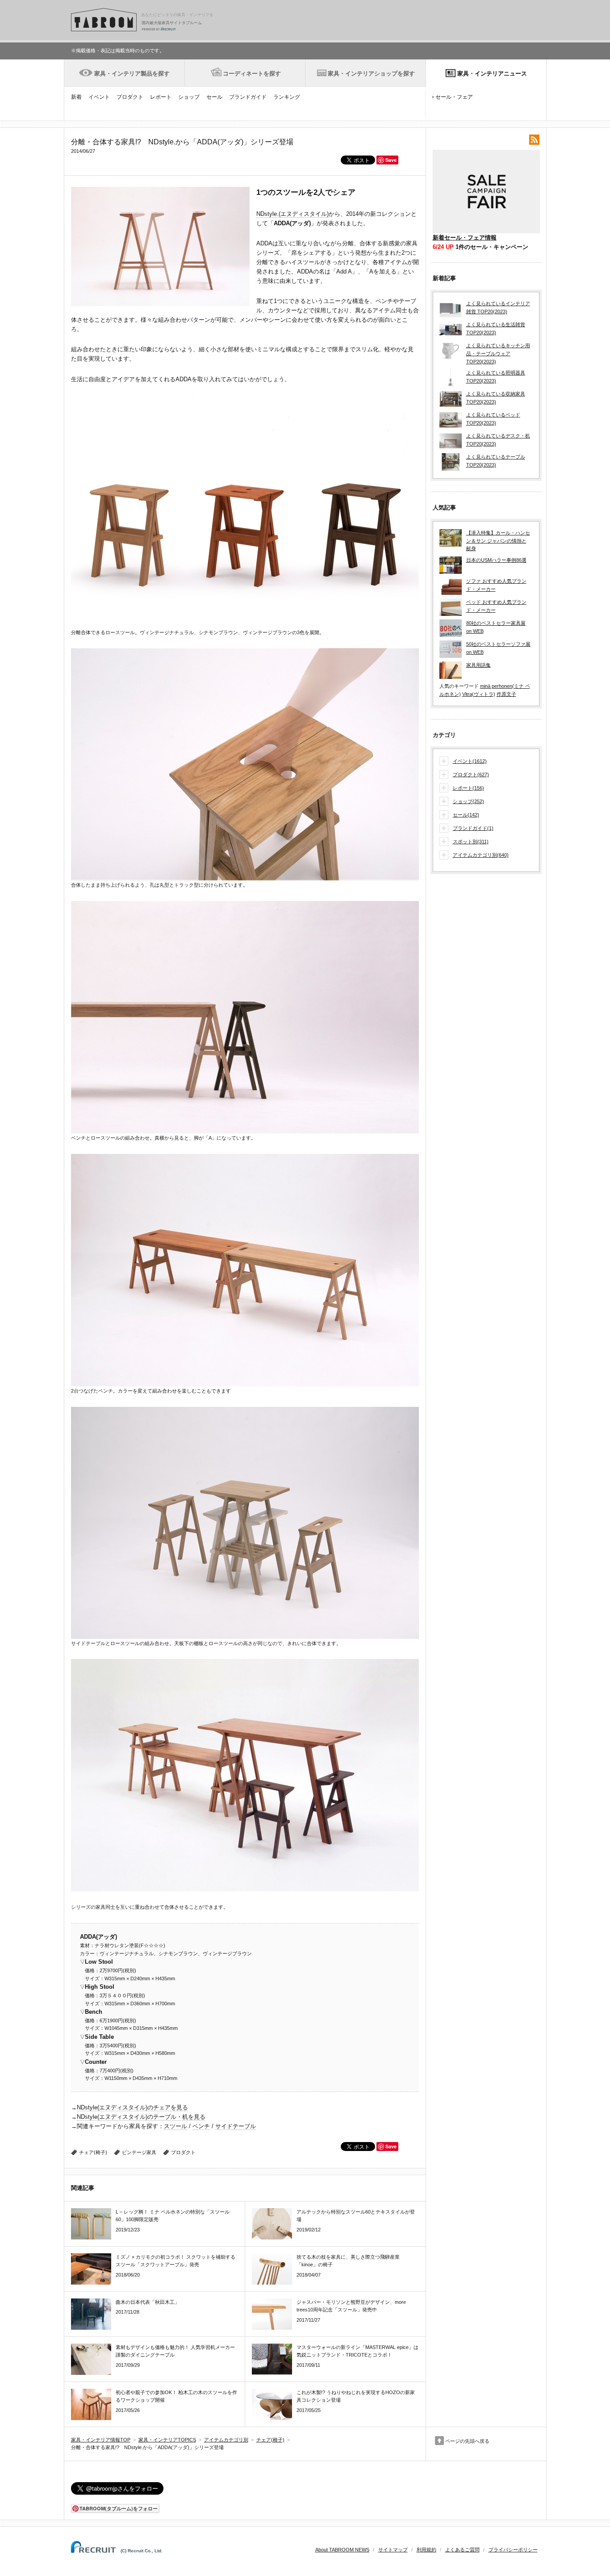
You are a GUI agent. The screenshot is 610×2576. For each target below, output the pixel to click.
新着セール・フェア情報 (465, 238)
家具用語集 (478, 665)
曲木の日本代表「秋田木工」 (148, 2302)
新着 (76, 97)
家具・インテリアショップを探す (371, 74)
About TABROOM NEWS (342, 2550)
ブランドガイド (248, 97)
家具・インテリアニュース (492, 74)
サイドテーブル (236, 2126)
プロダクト (130, 97)
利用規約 (426, 2550)
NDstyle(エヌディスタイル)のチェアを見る (132, 2107)
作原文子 (506, 694)
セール (214, 97)
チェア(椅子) (93, 2152)
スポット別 (471, 842)
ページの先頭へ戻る (467, 2441)
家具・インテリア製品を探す (132, 74)
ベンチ (201, 2126)
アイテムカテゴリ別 (481, 855)
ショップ (189, 97)
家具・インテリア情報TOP (101, 2440)
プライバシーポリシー (513, 2550)
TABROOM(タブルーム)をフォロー (119, 2508)
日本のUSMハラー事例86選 (496, 560)
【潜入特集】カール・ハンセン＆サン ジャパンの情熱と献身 (498, 541)
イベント (99, 97)
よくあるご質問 (462, 2550)
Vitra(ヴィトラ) (479, 694)
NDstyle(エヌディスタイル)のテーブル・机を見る (141, 2117)
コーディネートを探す (252, 74)
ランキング (287, 97)
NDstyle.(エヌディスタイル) (292, 214)
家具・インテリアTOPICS (167, 2440)
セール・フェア (454, 97)
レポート (161, 97)
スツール (175, 2126)
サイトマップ (393, 2550)
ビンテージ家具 (139, 2152)
